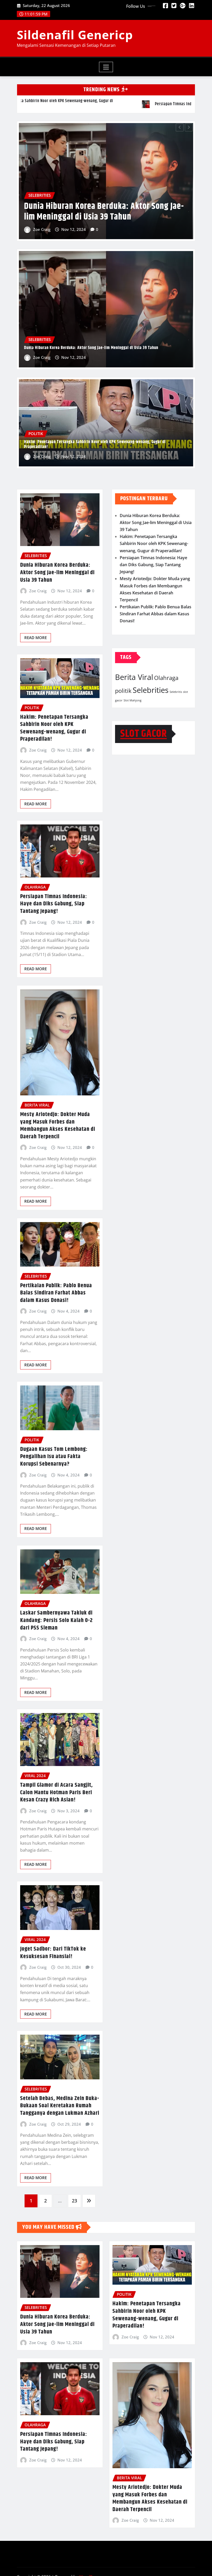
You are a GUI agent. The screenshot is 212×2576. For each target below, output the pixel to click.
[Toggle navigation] (106, 67)
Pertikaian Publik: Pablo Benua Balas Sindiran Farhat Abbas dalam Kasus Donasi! (56, 1293)
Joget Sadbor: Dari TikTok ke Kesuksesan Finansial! (53, 1953)
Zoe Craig (42, 229)
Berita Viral (134, 677)
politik (123, 691)
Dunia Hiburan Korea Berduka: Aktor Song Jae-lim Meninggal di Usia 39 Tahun (91, 348)
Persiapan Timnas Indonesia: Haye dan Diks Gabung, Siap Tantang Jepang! (99, 212)
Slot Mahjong (132, 700)
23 (74, 2201)
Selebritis (176, 692)
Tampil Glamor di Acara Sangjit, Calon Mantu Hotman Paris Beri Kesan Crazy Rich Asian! (56, 1793)
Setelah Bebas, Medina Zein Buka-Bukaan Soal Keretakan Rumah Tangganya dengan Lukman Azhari (60, 2106)
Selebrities (151, 690)
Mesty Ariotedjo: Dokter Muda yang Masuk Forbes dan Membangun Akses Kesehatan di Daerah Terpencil (58, 1126)
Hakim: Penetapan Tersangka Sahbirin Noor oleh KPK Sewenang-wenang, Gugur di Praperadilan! (95, 444)
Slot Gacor (143, 734)
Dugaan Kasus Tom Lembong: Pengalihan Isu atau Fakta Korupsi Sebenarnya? (54, 1457)
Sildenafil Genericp (75, 35)
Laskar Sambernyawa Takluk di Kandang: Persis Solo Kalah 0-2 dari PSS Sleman (56, 1620)
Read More (36, 638)
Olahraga (166, 678)
